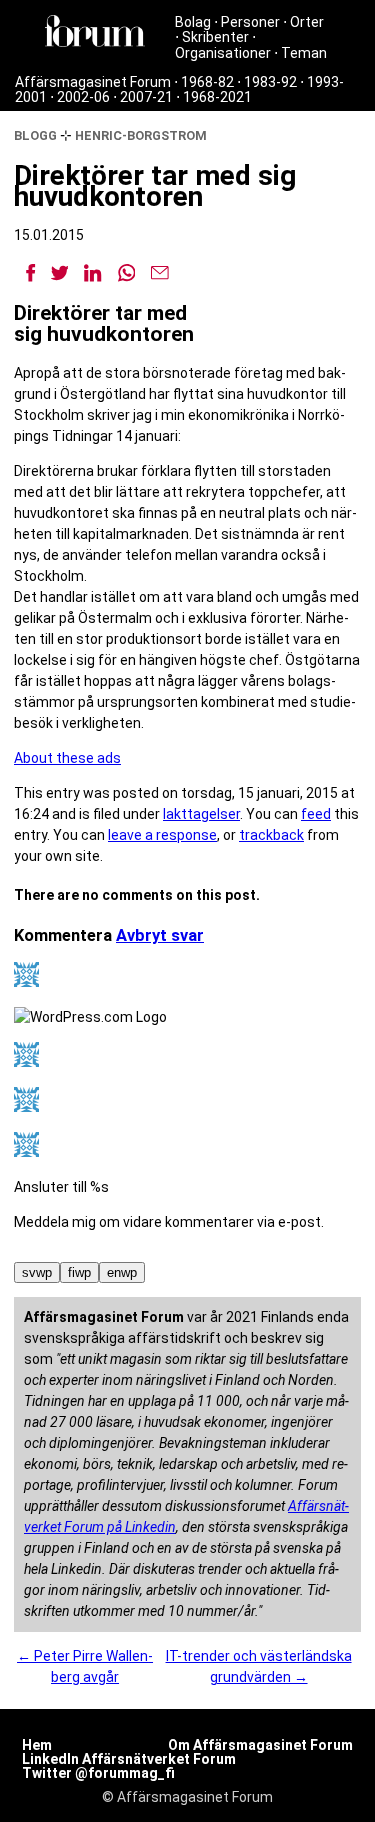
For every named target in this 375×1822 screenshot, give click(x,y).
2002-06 (83, 97)
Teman (304, 53)
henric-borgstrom (141, 135)
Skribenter (215, 37)
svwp (37, 1272)
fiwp (79, 1272)
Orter (307, 22)
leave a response (162, 835)
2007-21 (146, 97)
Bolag (193, 22)
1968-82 (207, 82)
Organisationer (223, 53)
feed (316, 814)
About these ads (67, 758)
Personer (250, 22)
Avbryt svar (160, 935)
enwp (122, 1272)
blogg (35, 135)
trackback (271, 835)
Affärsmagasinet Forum (93, 82)
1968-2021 (217, 97)
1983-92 (270, 82)
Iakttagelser (201, 814)
